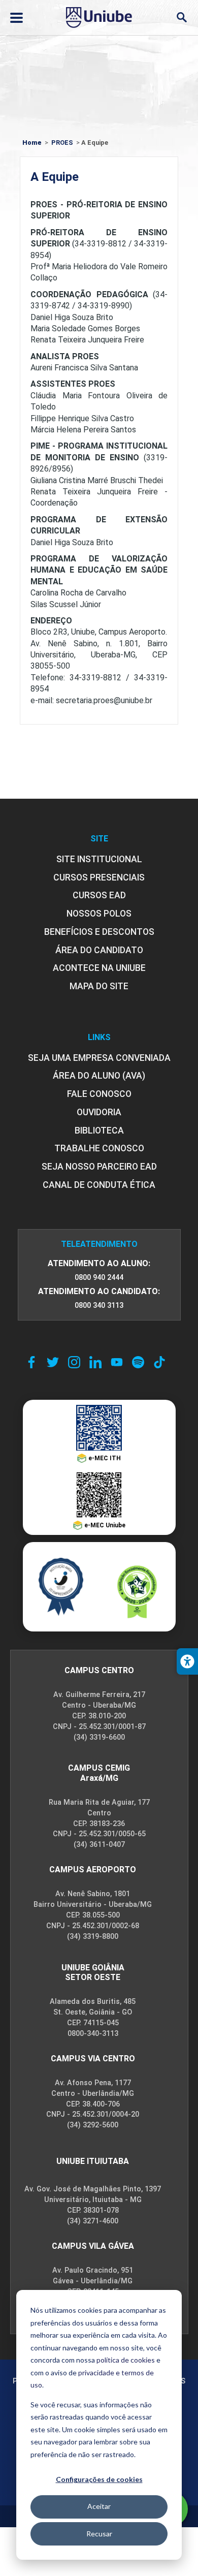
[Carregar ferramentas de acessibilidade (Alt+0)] (187, 1661)
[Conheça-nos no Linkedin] (95, 1362)
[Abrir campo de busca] (181, 18)
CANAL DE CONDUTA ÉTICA (99, 1185)
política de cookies (126, 2360)
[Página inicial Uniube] (99, 17)
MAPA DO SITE (99, 986)
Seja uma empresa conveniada (99, 1058)
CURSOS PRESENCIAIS (99, 877)
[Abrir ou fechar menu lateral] (16, 18)
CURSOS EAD (99, 895)
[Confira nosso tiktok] (159, 1362)
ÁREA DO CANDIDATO (99, 950)
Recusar (99, 2534)
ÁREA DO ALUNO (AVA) (99, 1076)
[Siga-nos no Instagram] (74, 1362)
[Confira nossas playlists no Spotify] (138, 1362)
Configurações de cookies (99, 2479)
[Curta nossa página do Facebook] (31, 1362)
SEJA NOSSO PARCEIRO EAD (99, 1167)
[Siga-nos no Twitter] (53, 1362)
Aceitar (99, 2506)
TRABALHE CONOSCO (99, 1148)
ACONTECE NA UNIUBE (99, 968)
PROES (62, 143)
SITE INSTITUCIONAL (99, 859)
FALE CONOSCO (99, 1094)
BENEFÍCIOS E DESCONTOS (99, 932)
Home (32, 143)
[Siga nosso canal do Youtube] (117, 1362)
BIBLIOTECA (99, 1130)
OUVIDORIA (99, 1112)
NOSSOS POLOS (99, 914)
